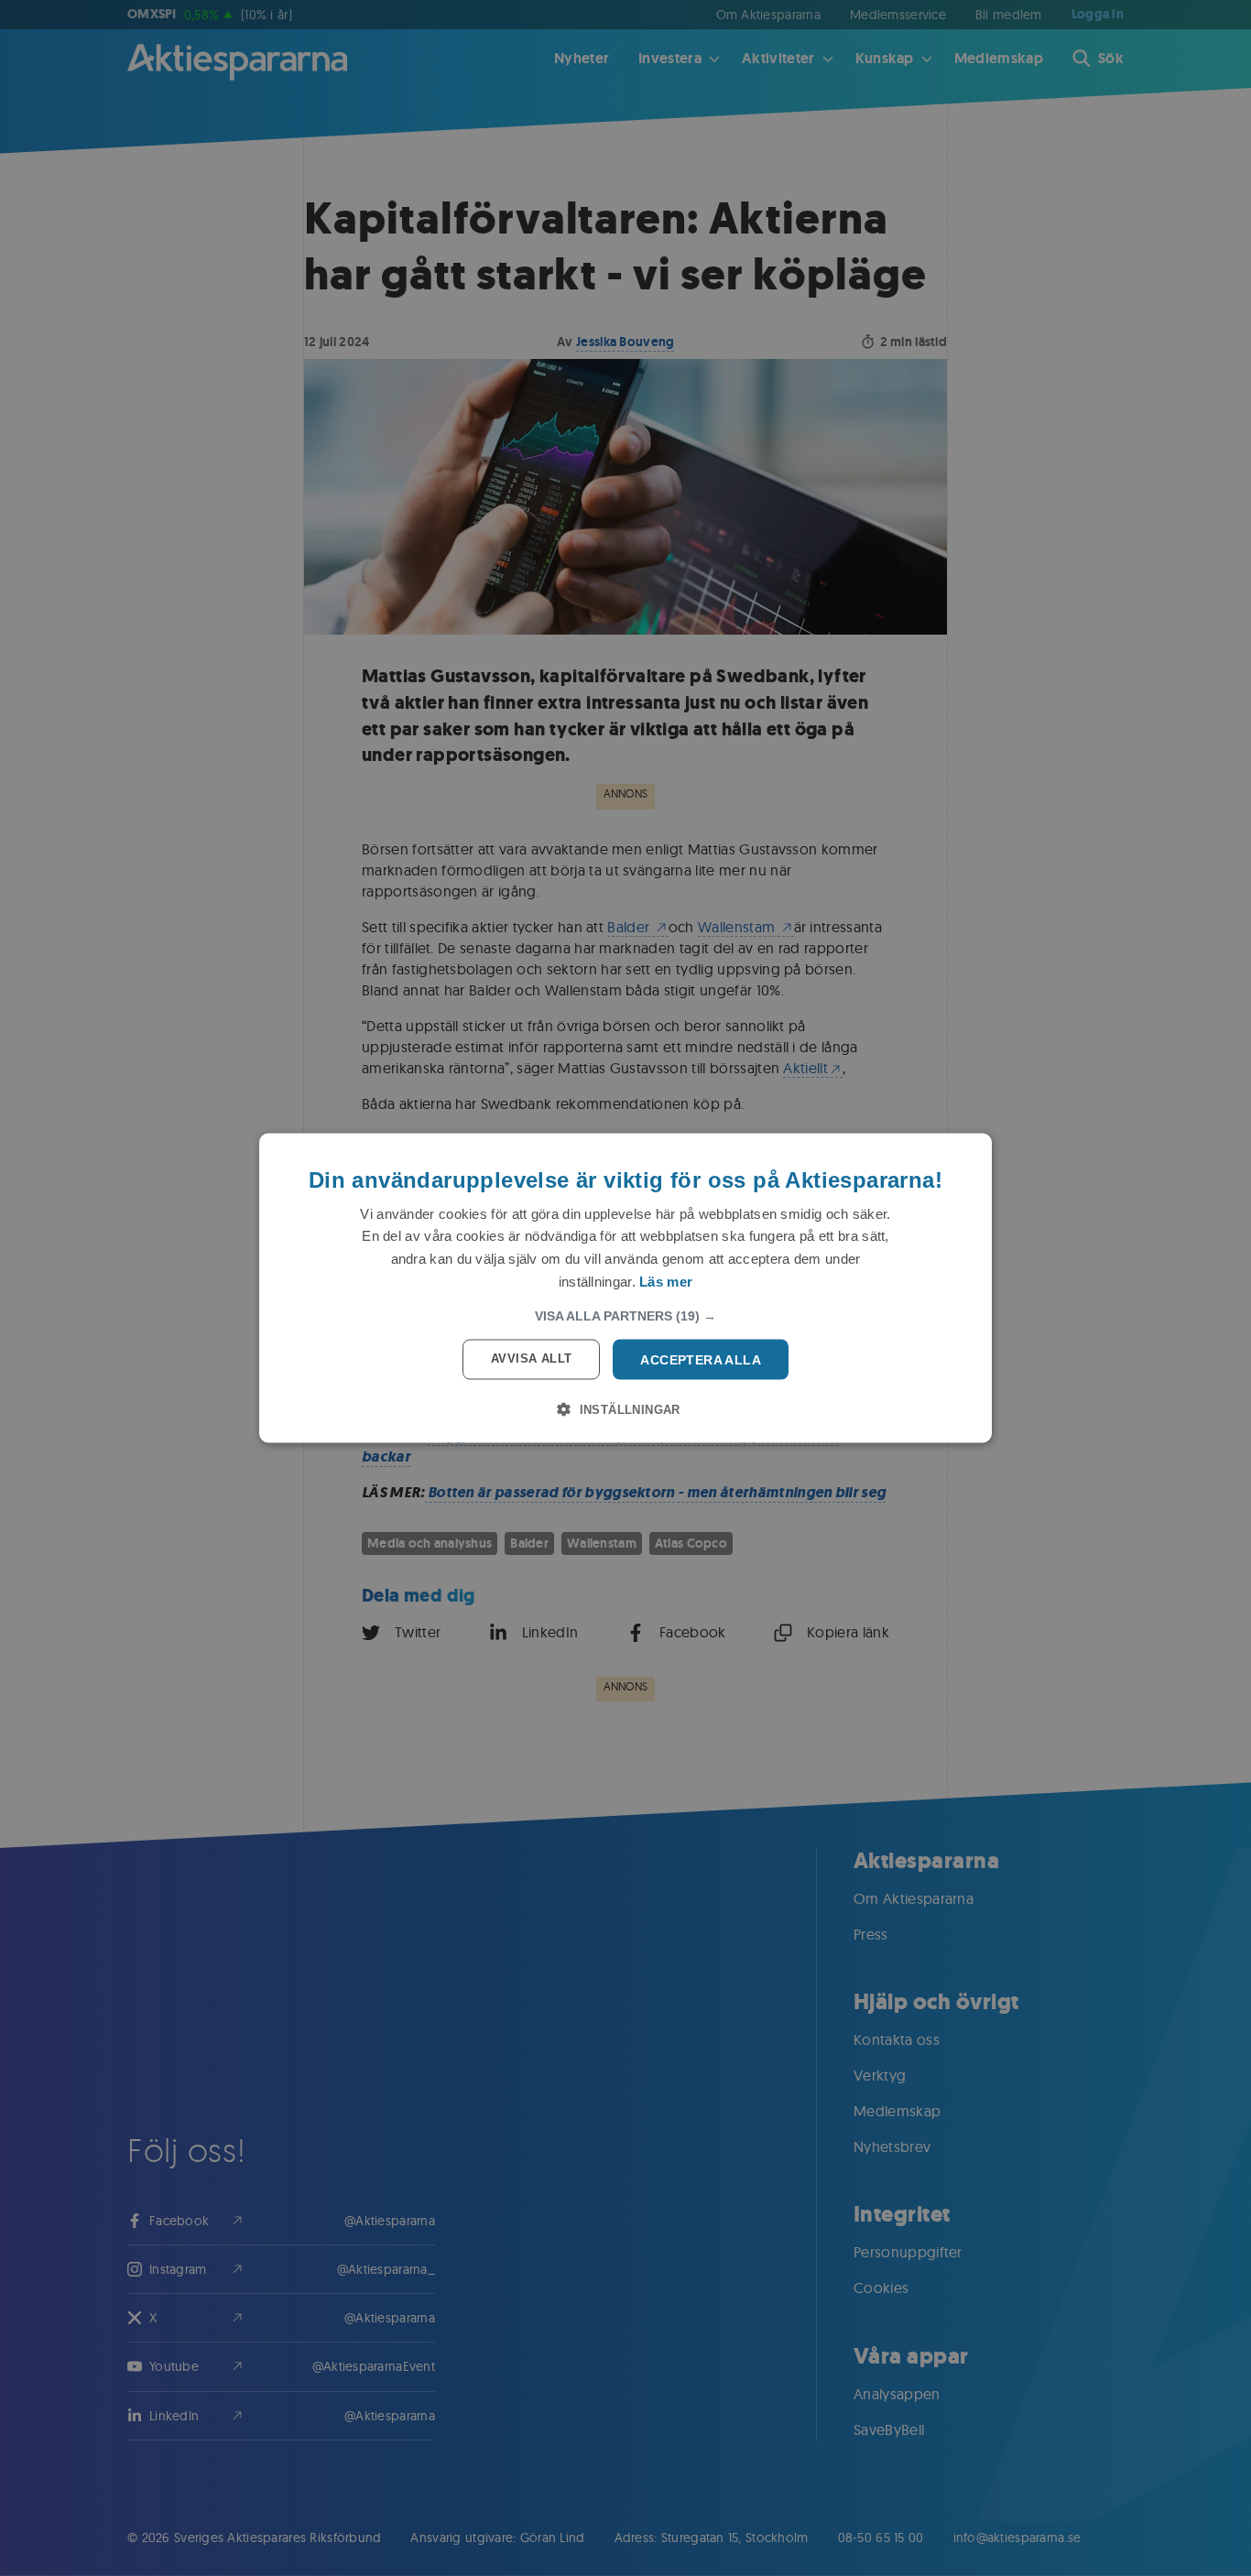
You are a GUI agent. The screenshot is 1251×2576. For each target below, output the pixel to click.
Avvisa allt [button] (531, 1358)
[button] (625, 1315)
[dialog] (625, 1288)
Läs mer (666, 1281)
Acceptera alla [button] (701, 1359)
